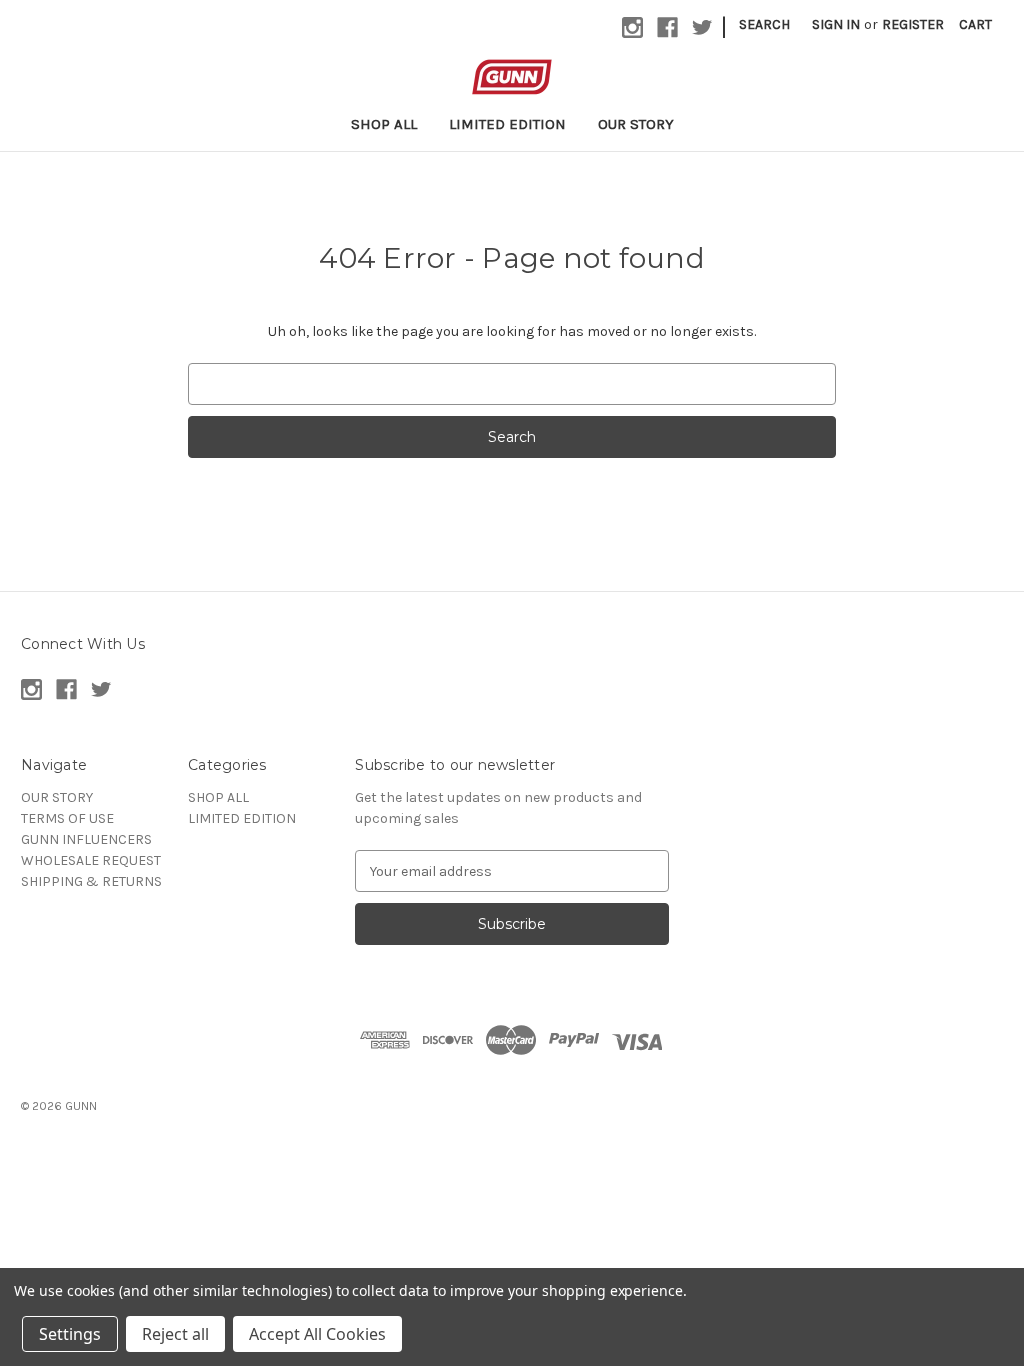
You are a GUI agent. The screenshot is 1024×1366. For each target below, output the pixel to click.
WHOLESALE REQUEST (91, 860)
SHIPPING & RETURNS (91, 881)
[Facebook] (667, 27)
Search (764, 24)
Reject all (175, 1334)
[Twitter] (702, 27)
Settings (70, 1334)
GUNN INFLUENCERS (86, 839)
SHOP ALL (384, 124)
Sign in (836, 24)
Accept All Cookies (317, 1334)
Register (913, 24)
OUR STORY (636, 124)
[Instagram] (632, 27)
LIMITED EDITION (507, 124)
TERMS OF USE (67, 818)
